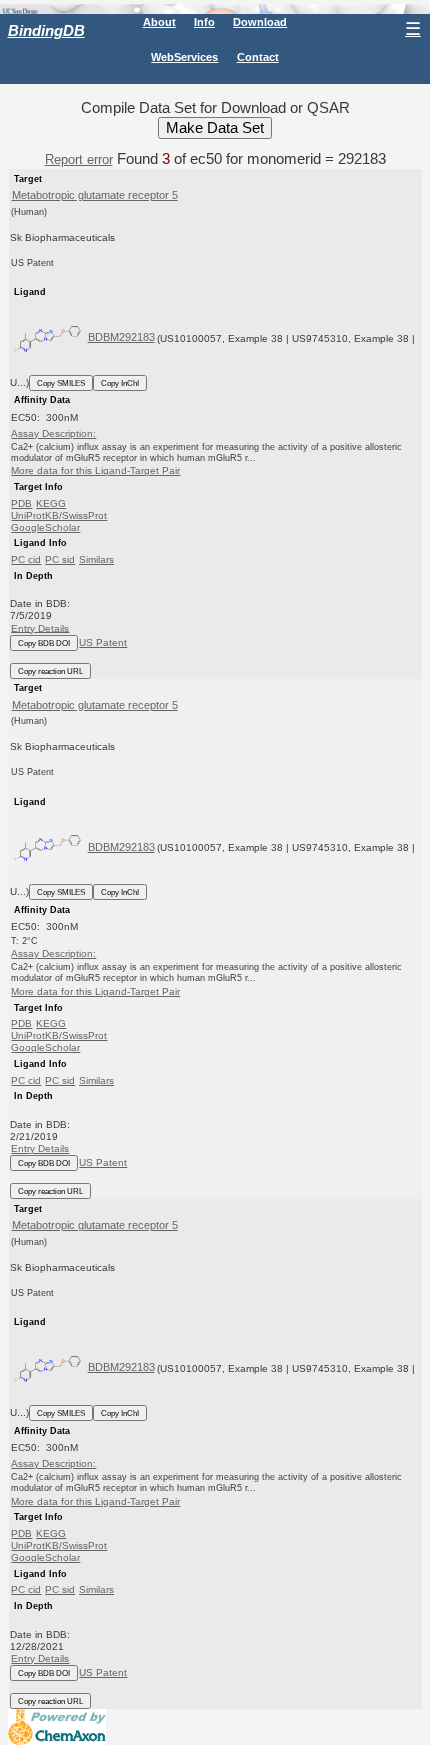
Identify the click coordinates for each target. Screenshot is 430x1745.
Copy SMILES (61, 383)
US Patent (103, 642)
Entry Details (40, 627)
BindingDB (46, 30)
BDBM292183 (121, 337)
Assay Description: (53, 433)
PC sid (60, 559)
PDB (21, 503)
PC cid (26, 559)
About (159, 22)
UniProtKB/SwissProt (59, 515)
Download (260, 22)
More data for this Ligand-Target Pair (95, 470)
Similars (96, 559)
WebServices (184, 57)
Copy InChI (120, 383)
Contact (258, 57)
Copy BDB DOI (44, 643)
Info (204, 22)
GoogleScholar (45, 527)
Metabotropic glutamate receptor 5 (95, 195)
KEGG (51, 503)
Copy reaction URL (50, 671)
